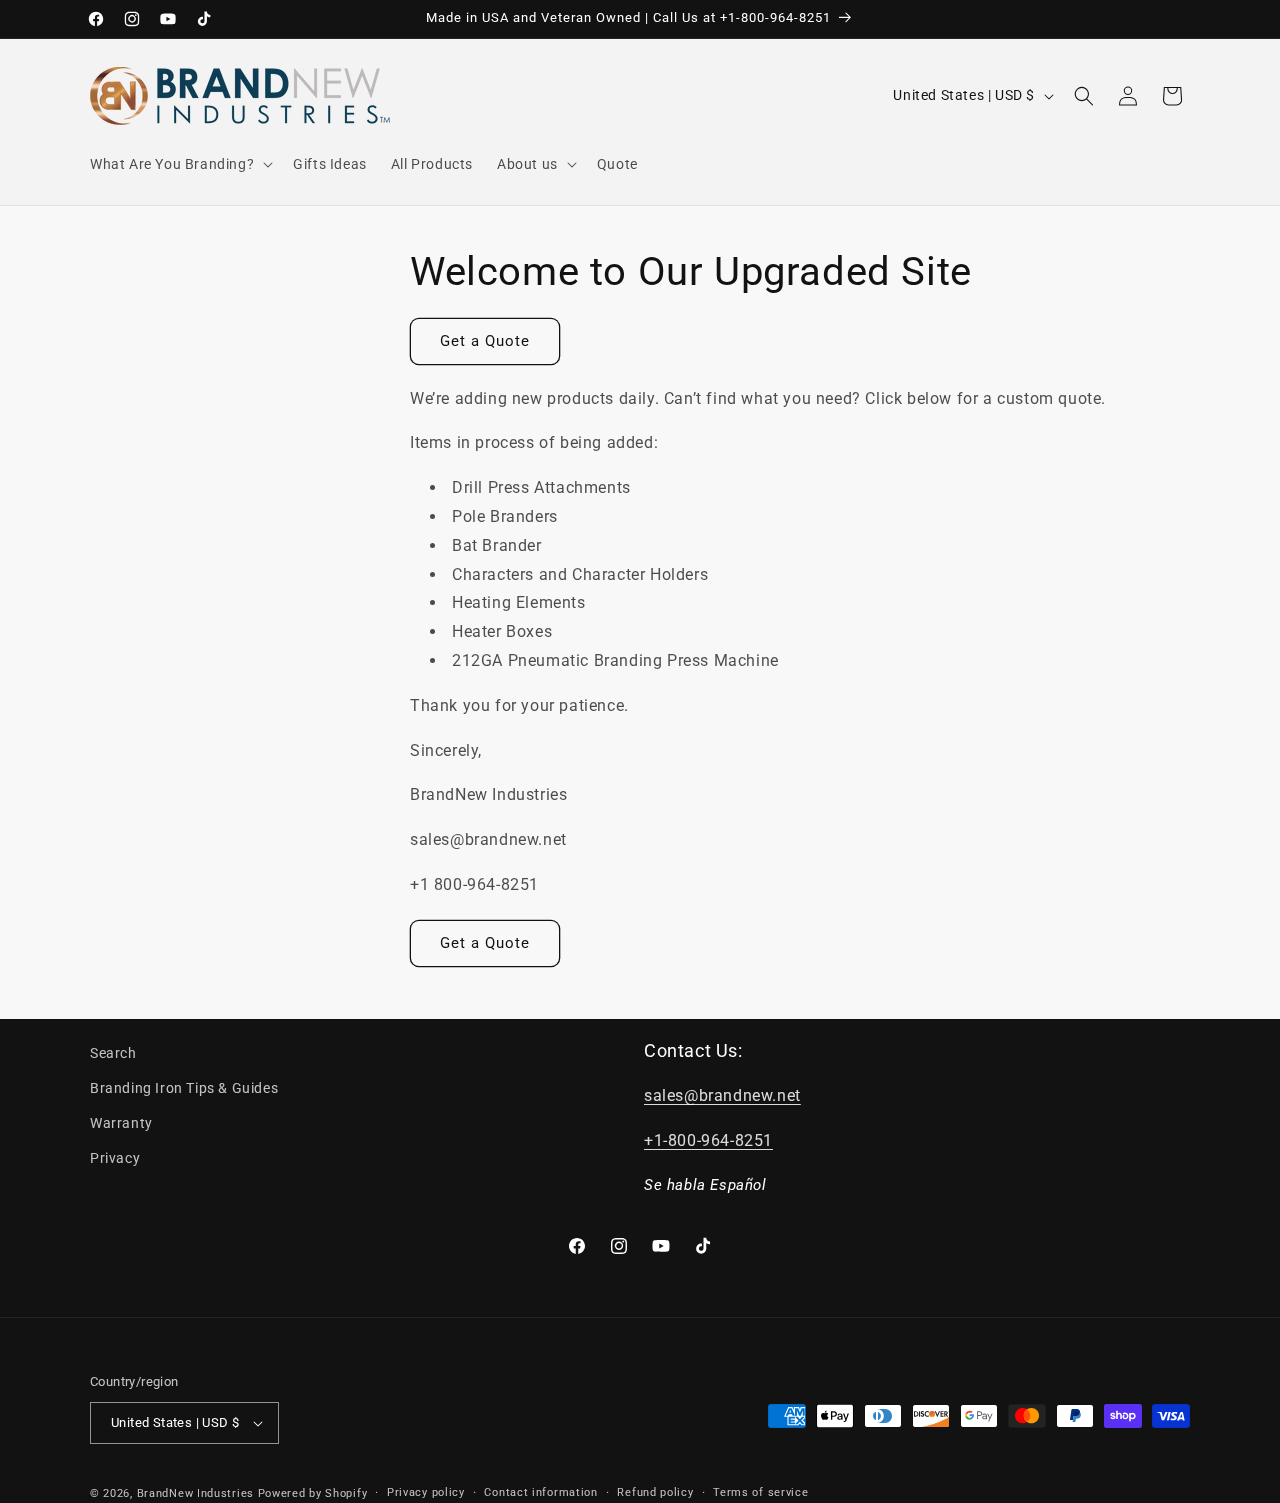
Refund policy (655, 1492)
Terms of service (760, 1492)
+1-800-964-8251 (708, 1140)
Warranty (121, 1123)
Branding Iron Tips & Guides (184, 1088)
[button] (179, 164)
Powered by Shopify (313, 1493)
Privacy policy (426, 1492)
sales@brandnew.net (722, 1095)
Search (113, 1053)
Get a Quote (485, 341)
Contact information (540, 1492)
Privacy (115, 1158)
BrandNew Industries (195, 1493)
